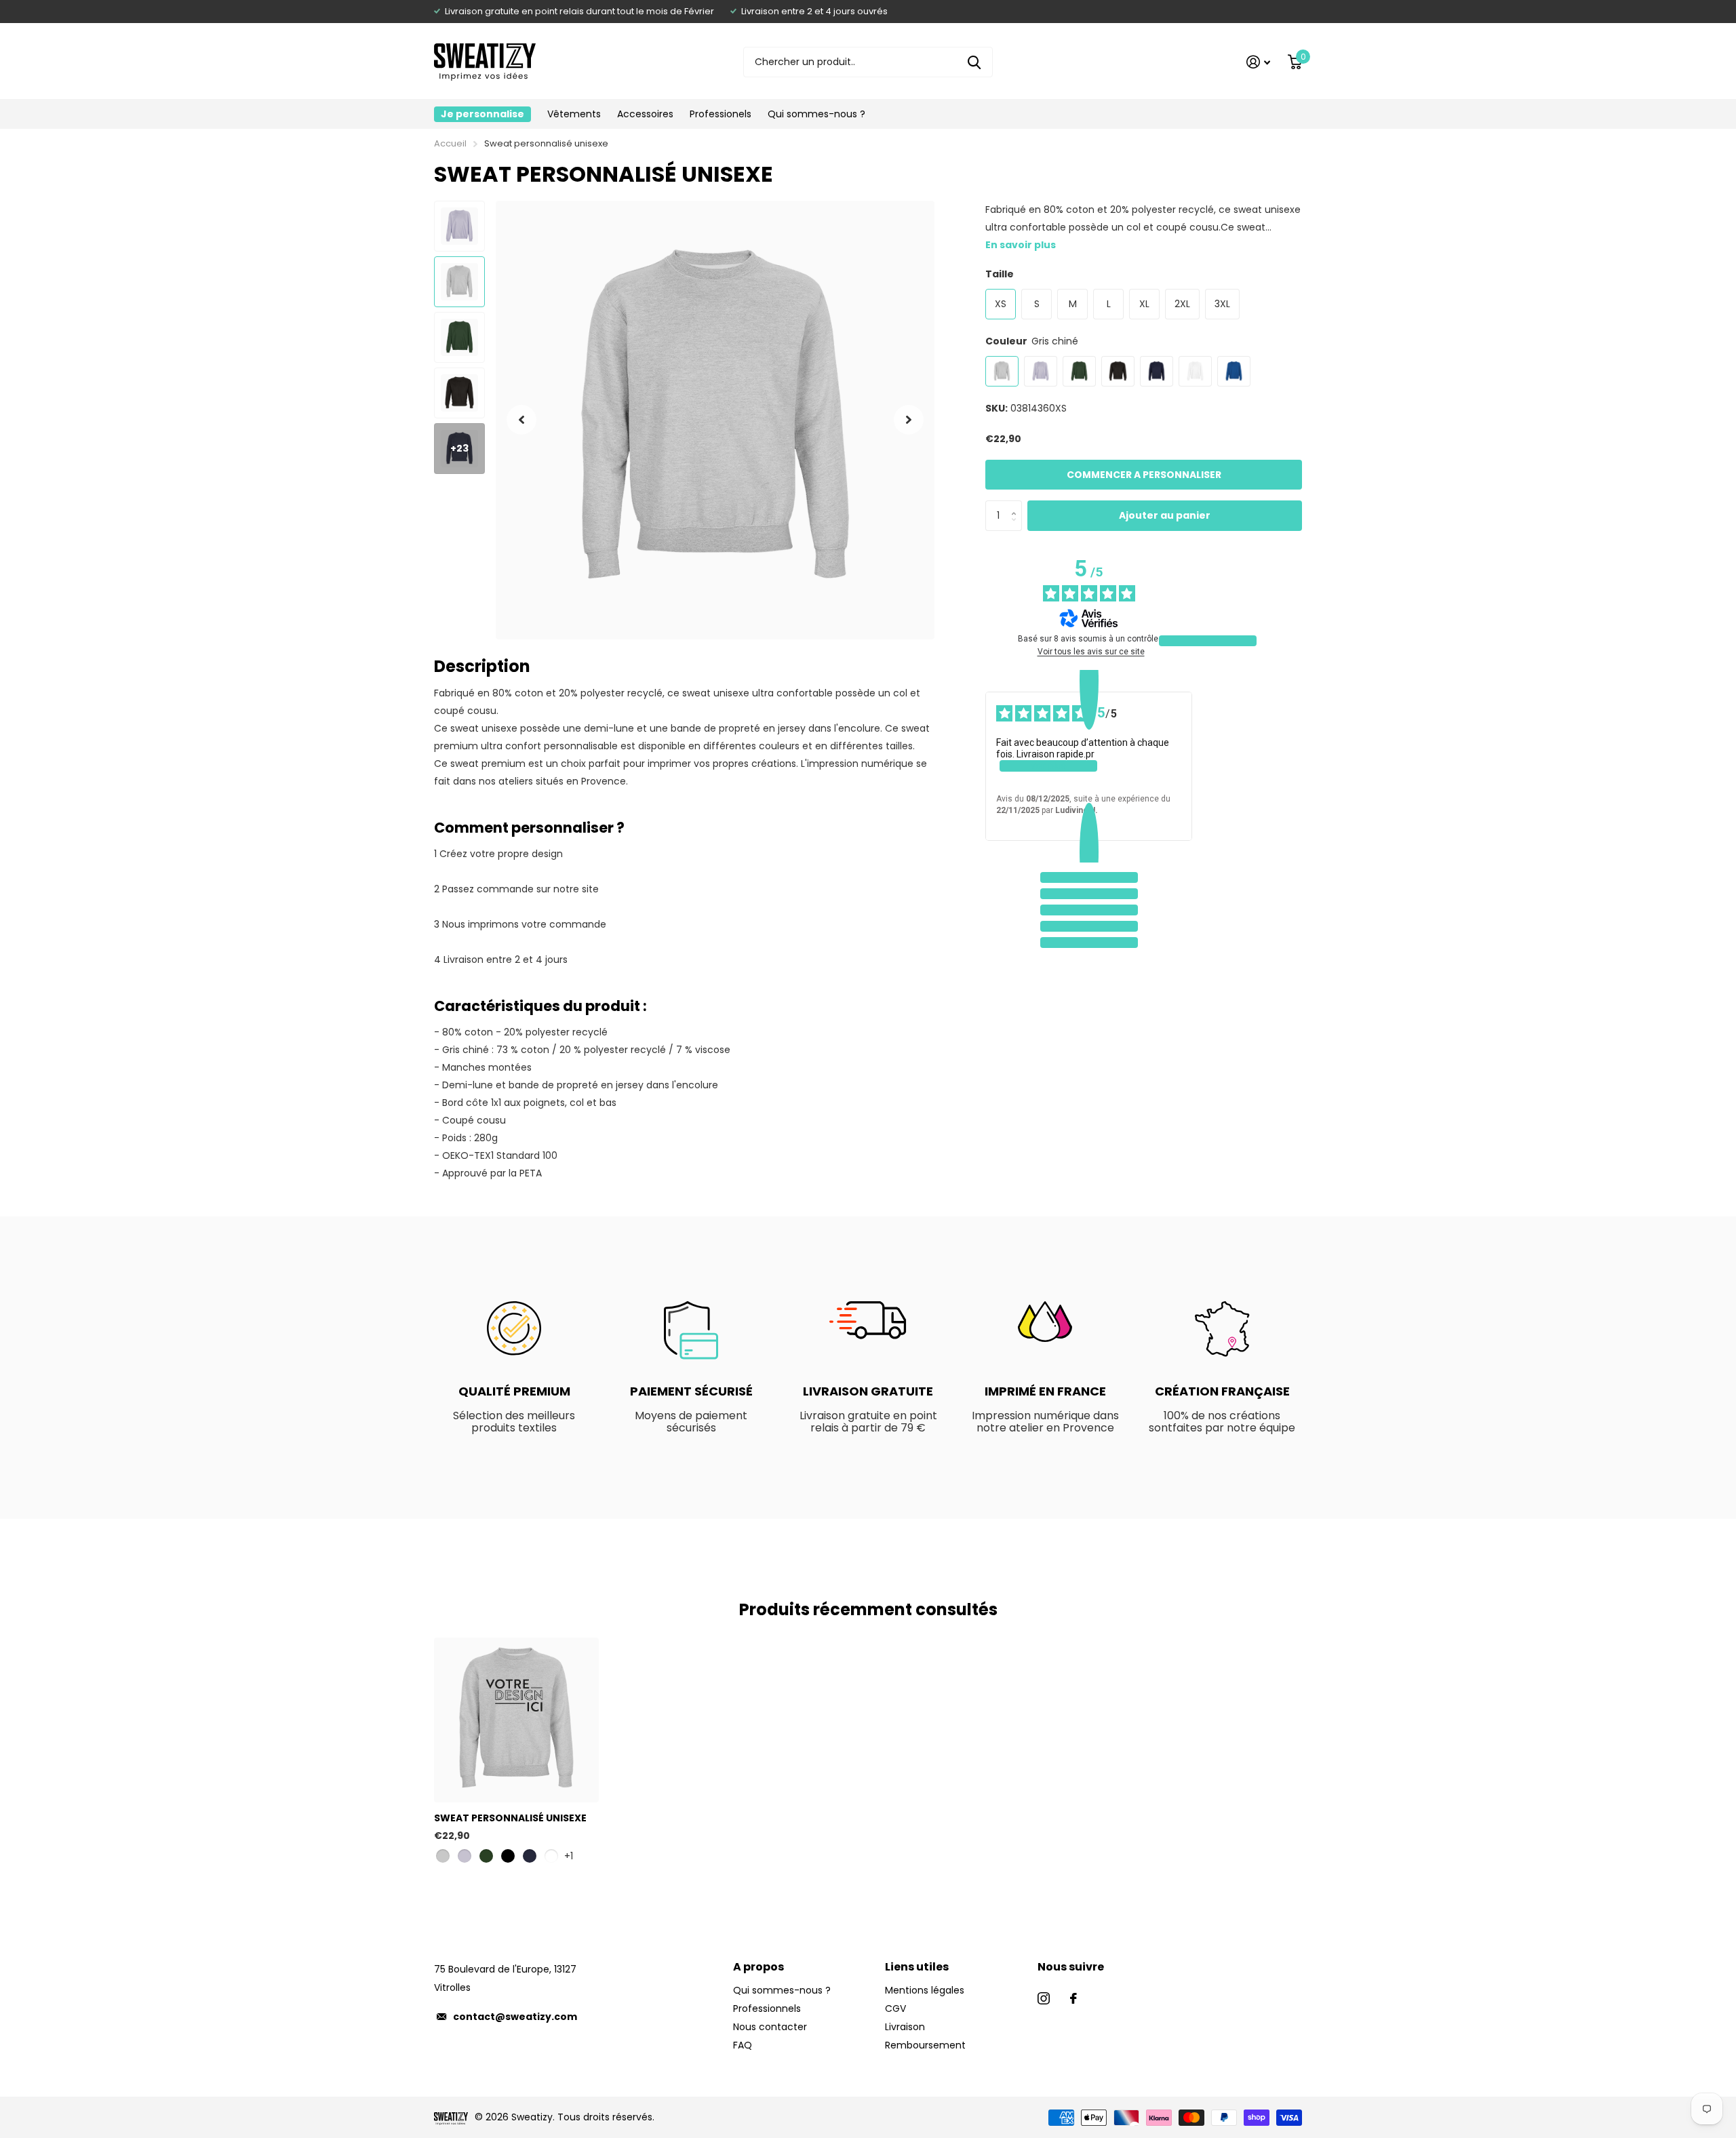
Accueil (450, 143)
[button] (521, 420)
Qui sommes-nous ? (816, 114)
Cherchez (974, 62)
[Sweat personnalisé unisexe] (516, 1720)
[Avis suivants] (1089, 852)
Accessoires (645, 114)
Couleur (1032, 341)
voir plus (1048, 766)
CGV (895, 2008)
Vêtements (574, 114)
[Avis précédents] (1089, 681)
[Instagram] (1044, 1998)
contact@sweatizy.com (515, 2017)
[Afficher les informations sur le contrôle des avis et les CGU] (1208, 641)
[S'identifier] (1258, 62)
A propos (758, 1967)
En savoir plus (1021, 245)
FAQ (743, 2045)
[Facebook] (1073, 1998)
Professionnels (767, 2008)
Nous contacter (770, 2027)
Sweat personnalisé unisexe (510, 1818)
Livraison (905, 2027)
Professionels (721, 114)
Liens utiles (917, 1967)
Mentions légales (925, 1990)
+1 (569, 1856)
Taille (1000, 274)
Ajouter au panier (1165, 515)
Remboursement (925, 2045)
